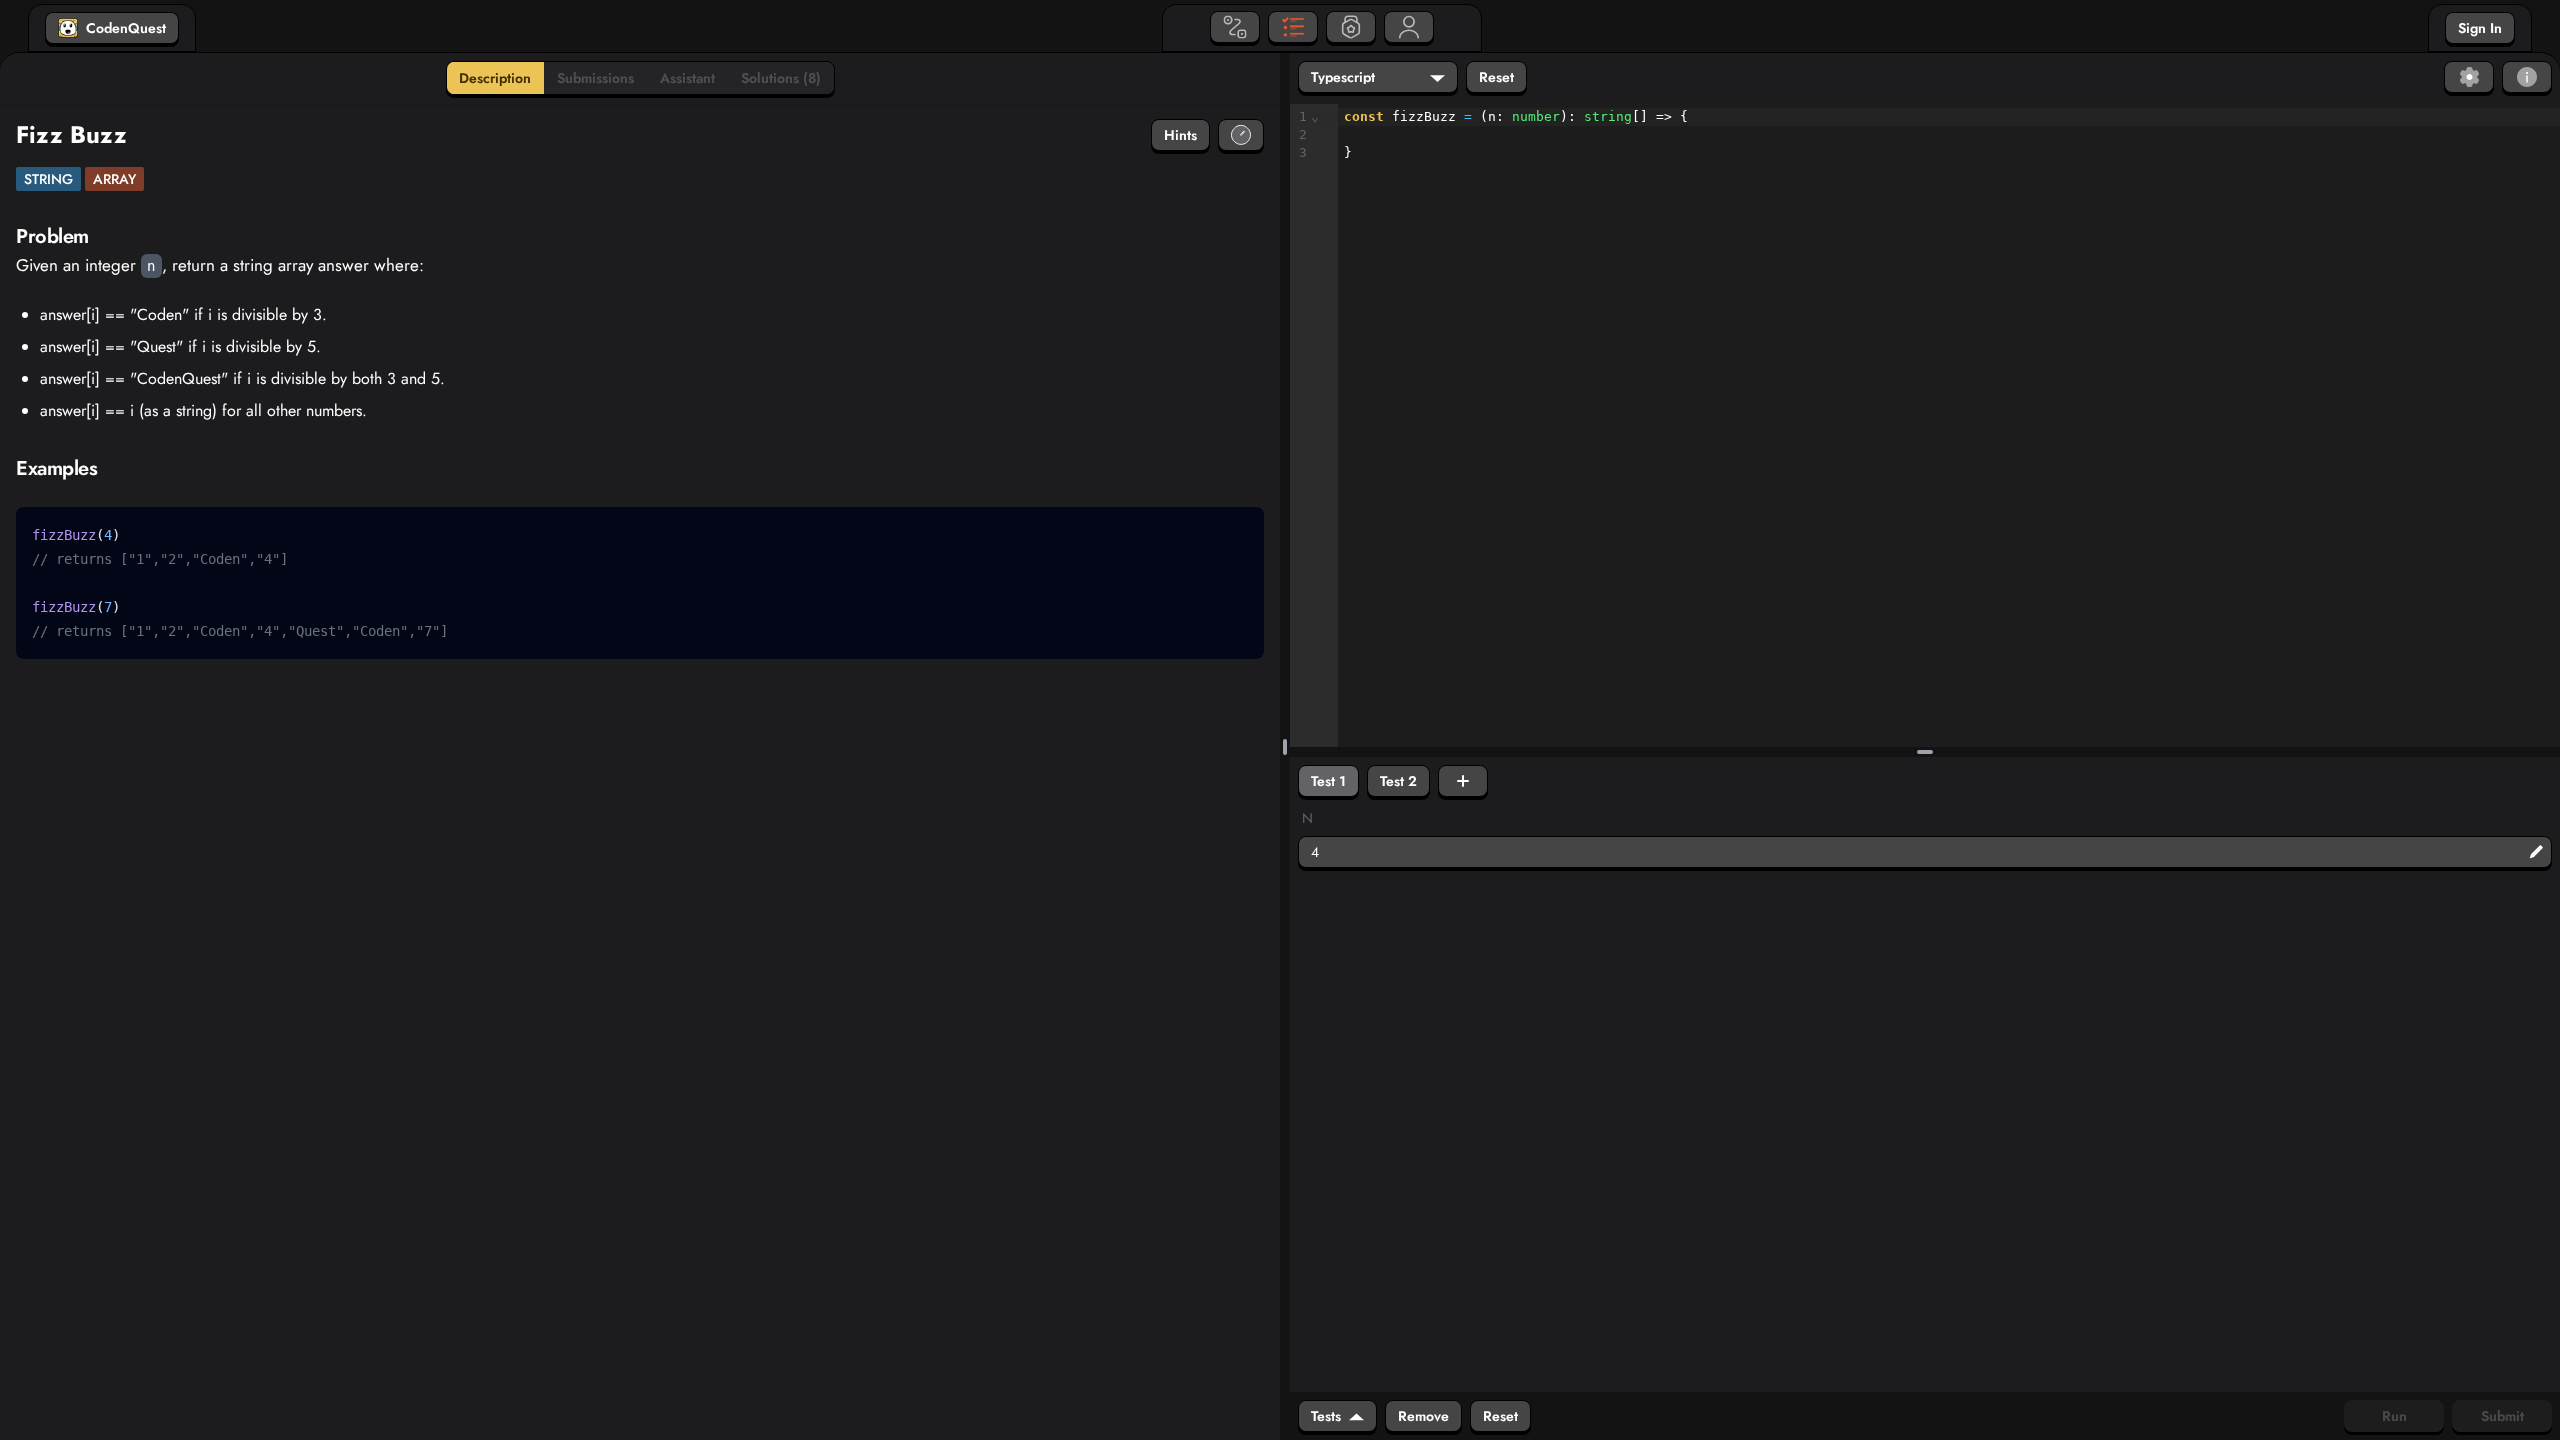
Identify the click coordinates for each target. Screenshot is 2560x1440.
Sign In (2480, 28)
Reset (1496, 77)
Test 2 (1398, 781)
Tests (1326, 1416)
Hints (1180, 135)
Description (495, 78)
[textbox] (1949, 135)
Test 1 (1328, 781)
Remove (1423, 1416)
